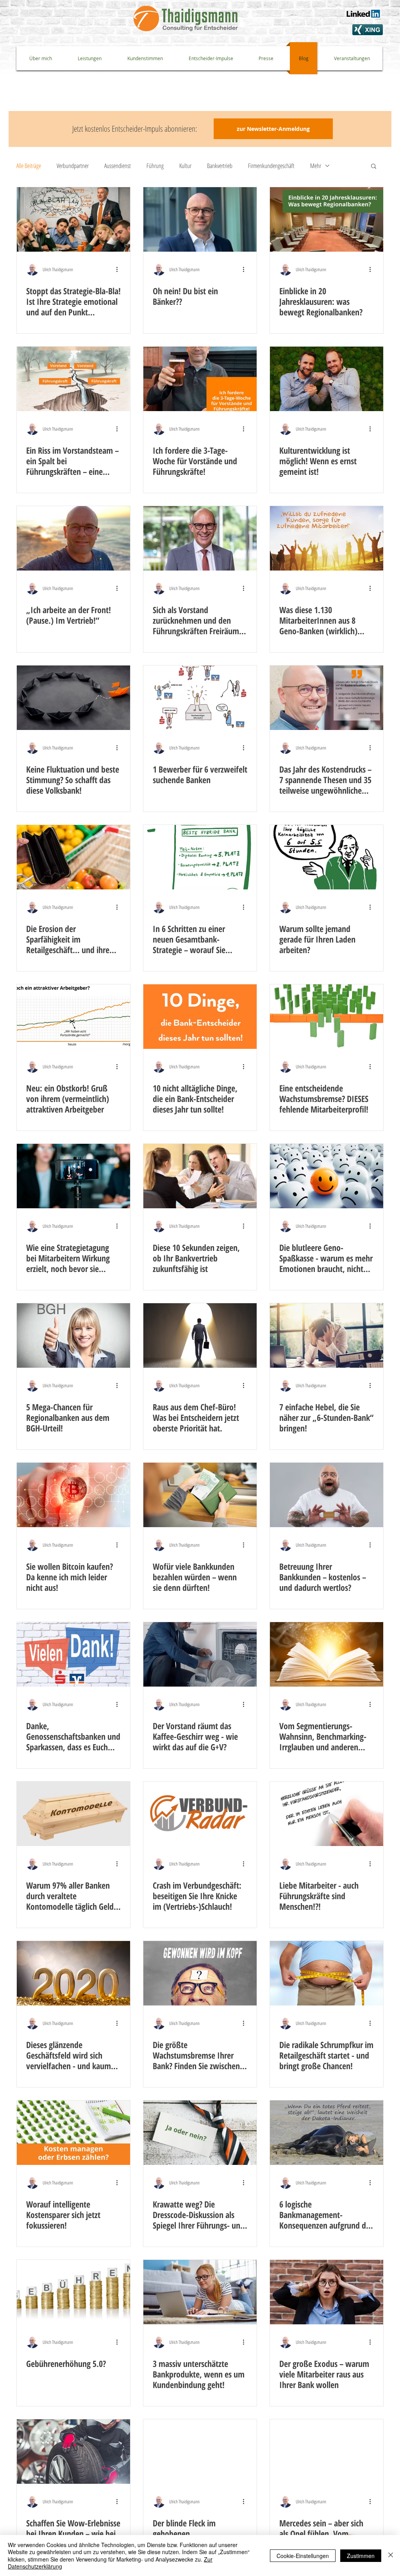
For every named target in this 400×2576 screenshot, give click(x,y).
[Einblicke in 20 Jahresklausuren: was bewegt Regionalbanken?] (327, 219)
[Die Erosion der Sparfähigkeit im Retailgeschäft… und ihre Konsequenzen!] (73, 857)
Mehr (316, 166)
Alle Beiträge (29, 166)
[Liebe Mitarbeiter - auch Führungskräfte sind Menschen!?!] (327, 1814)
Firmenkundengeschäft (271, 166)
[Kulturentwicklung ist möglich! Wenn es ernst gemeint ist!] (327, 379)
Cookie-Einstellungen (303, 2556)
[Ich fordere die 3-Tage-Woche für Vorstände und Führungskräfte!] (200, 379)
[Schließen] (391, 2555)
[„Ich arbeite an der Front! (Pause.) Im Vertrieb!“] (73, 538)
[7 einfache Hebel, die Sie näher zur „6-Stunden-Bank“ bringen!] (327, 1335)
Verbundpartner (73, 166)
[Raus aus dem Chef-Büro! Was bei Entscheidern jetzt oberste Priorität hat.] (200, 1335)
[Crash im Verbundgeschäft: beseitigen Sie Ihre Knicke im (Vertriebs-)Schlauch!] (200, 1814)
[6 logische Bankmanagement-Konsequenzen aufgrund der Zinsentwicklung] (327, 2133)
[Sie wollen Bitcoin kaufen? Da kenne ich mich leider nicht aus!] (73, 1495)
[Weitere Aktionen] (120, 269)
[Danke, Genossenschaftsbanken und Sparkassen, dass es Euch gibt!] (73, 1654)
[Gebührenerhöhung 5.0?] (73, 2292)
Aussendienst (118, 166)
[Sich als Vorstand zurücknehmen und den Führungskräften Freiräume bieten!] (200, 538)
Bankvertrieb (220, 166)
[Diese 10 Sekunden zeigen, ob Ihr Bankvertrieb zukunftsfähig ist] (200, 1176)
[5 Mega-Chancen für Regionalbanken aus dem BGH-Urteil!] (73, 1335)
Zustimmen (361, 2556)
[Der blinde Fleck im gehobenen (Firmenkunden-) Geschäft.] (200, 2452)
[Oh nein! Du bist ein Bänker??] (200, 219)
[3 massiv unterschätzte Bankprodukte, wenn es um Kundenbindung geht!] (200, 2292)
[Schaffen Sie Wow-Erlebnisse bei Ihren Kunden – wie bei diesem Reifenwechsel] (73, 2452)
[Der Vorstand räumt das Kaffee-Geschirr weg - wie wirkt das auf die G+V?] (200, 1654)
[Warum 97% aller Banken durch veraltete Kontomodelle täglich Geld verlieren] (73, 1814)
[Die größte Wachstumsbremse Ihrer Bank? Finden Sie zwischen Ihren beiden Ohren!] (200, 1973)
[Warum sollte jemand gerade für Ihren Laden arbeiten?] (327, 857)
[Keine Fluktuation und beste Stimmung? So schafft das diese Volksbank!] (73, 698)
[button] (374, 167)
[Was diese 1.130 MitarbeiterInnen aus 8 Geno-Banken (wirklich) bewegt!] (327, 538)
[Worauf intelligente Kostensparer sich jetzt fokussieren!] (73, 2133)
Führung (155, 166)
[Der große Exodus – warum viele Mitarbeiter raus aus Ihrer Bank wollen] (327, 2292)
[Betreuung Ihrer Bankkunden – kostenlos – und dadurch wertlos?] (327, 1495)
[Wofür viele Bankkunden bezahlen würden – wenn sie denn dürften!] (200, 1495)
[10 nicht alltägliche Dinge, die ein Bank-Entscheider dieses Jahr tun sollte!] (200, 1017)
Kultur (185, 166)
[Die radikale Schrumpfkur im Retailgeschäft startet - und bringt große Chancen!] (327, 1973)
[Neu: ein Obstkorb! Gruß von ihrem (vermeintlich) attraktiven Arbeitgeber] (73, 1017)
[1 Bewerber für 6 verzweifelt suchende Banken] (200, 698)
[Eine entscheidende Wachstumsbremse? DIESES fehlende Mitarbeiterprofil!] (327, 1017)
